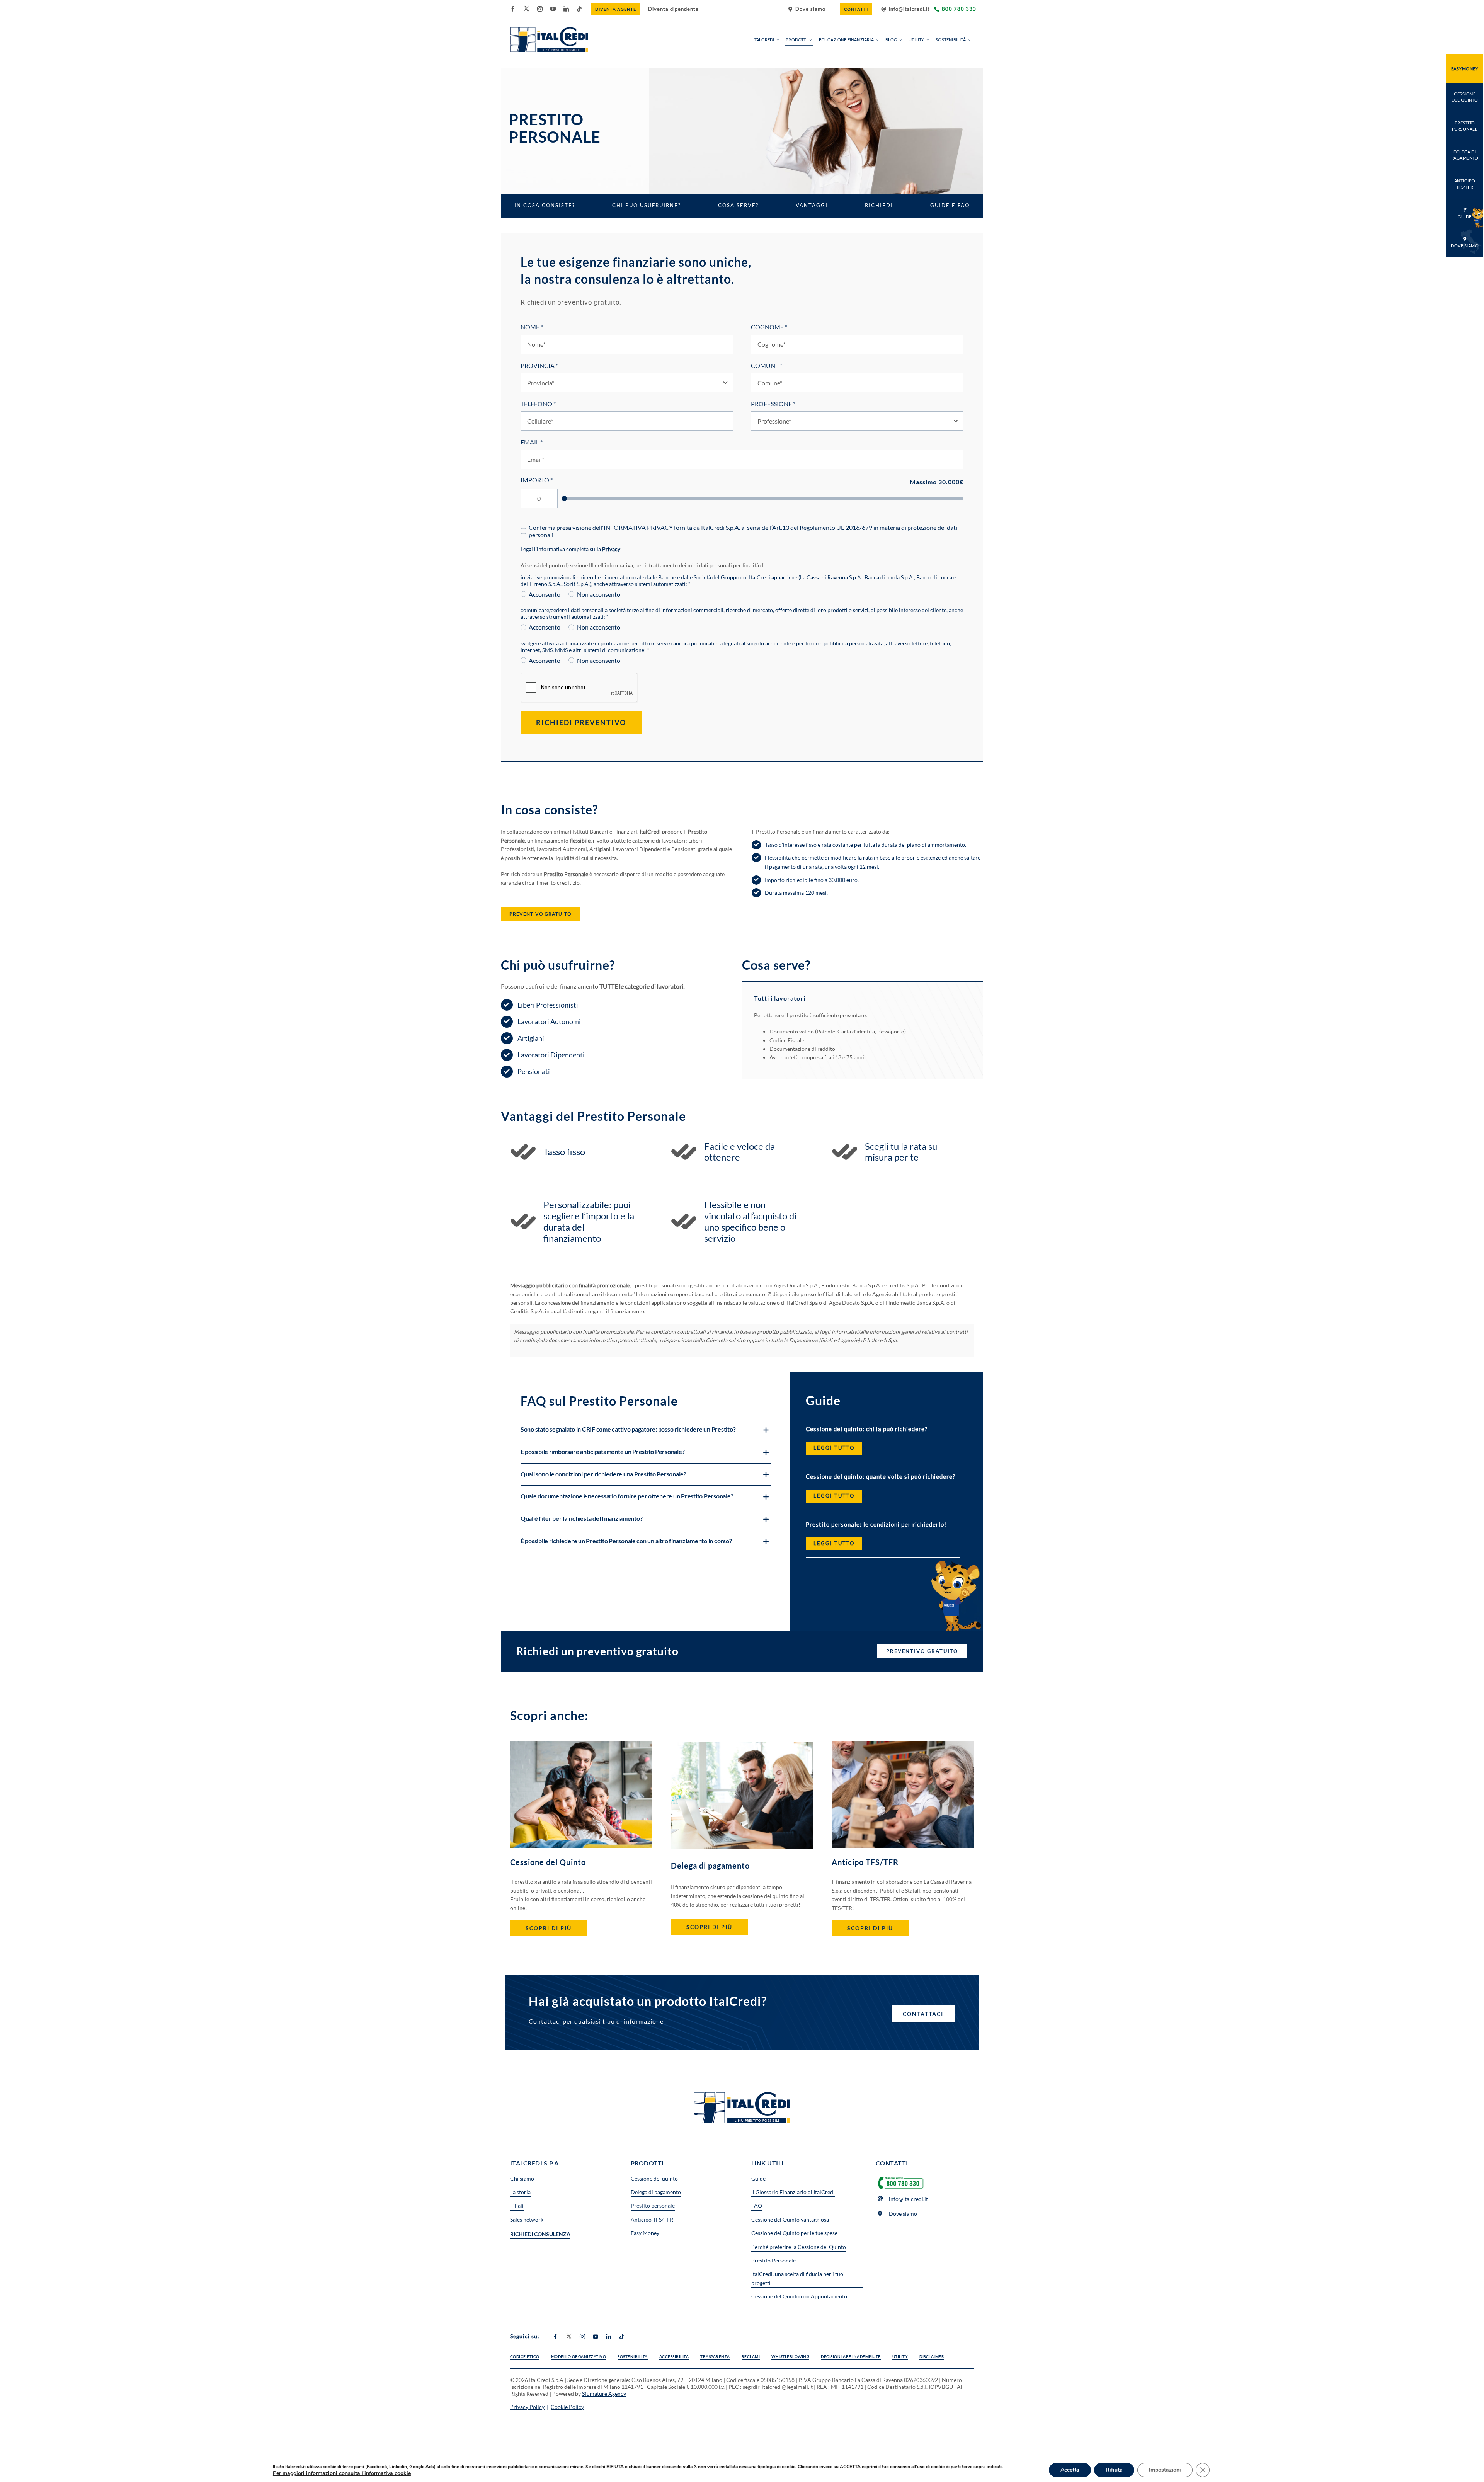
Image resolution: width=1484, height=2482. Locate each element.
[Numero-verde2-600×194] (901, 2177)
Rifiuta (1114, 2470)
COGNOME (769, 327)
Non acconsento (598, 594)
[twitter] (526, 9)
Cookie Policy (567, 2407)
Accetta (1070, 2470)
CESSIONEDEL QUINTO (1465, 97)
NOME (532, 327)
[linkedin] (566, 9)
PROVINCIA (539, 365)
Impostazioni (1165, 2470)
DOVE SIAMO (1465, 246)
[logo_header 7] (549, 30)
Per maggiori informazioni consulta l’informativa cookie (342, 2473)
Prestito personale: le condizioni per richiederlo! (876, 1524)
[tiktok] (579, 9)
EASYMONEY (1465, 69)
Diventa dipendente (673, 9)
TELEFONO (538, 404)
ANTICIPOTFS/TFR (1465, 184)
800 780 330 (959, 9)
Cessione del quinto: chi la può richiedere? (867, 1429)
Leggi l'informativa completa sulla (570, 549)
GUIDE (1465, 217)
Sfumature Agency (604, 2394)
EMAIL (532, 442)
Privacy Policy (527, 2407)
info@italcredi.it (909, 9)
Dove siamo (903, 2214)
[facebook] (513, 9)
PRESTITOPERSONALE (1465, 126)
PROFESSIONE (773, 404)
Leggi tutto (834, 1448)
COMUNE (767, 365)
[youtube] (553, 9)
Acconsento (545, 594)
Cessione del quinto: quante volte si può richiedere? (881, 1476)
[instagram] (540, 9)
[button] (646, 1430)
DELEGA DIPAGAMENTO (1465, 155)
